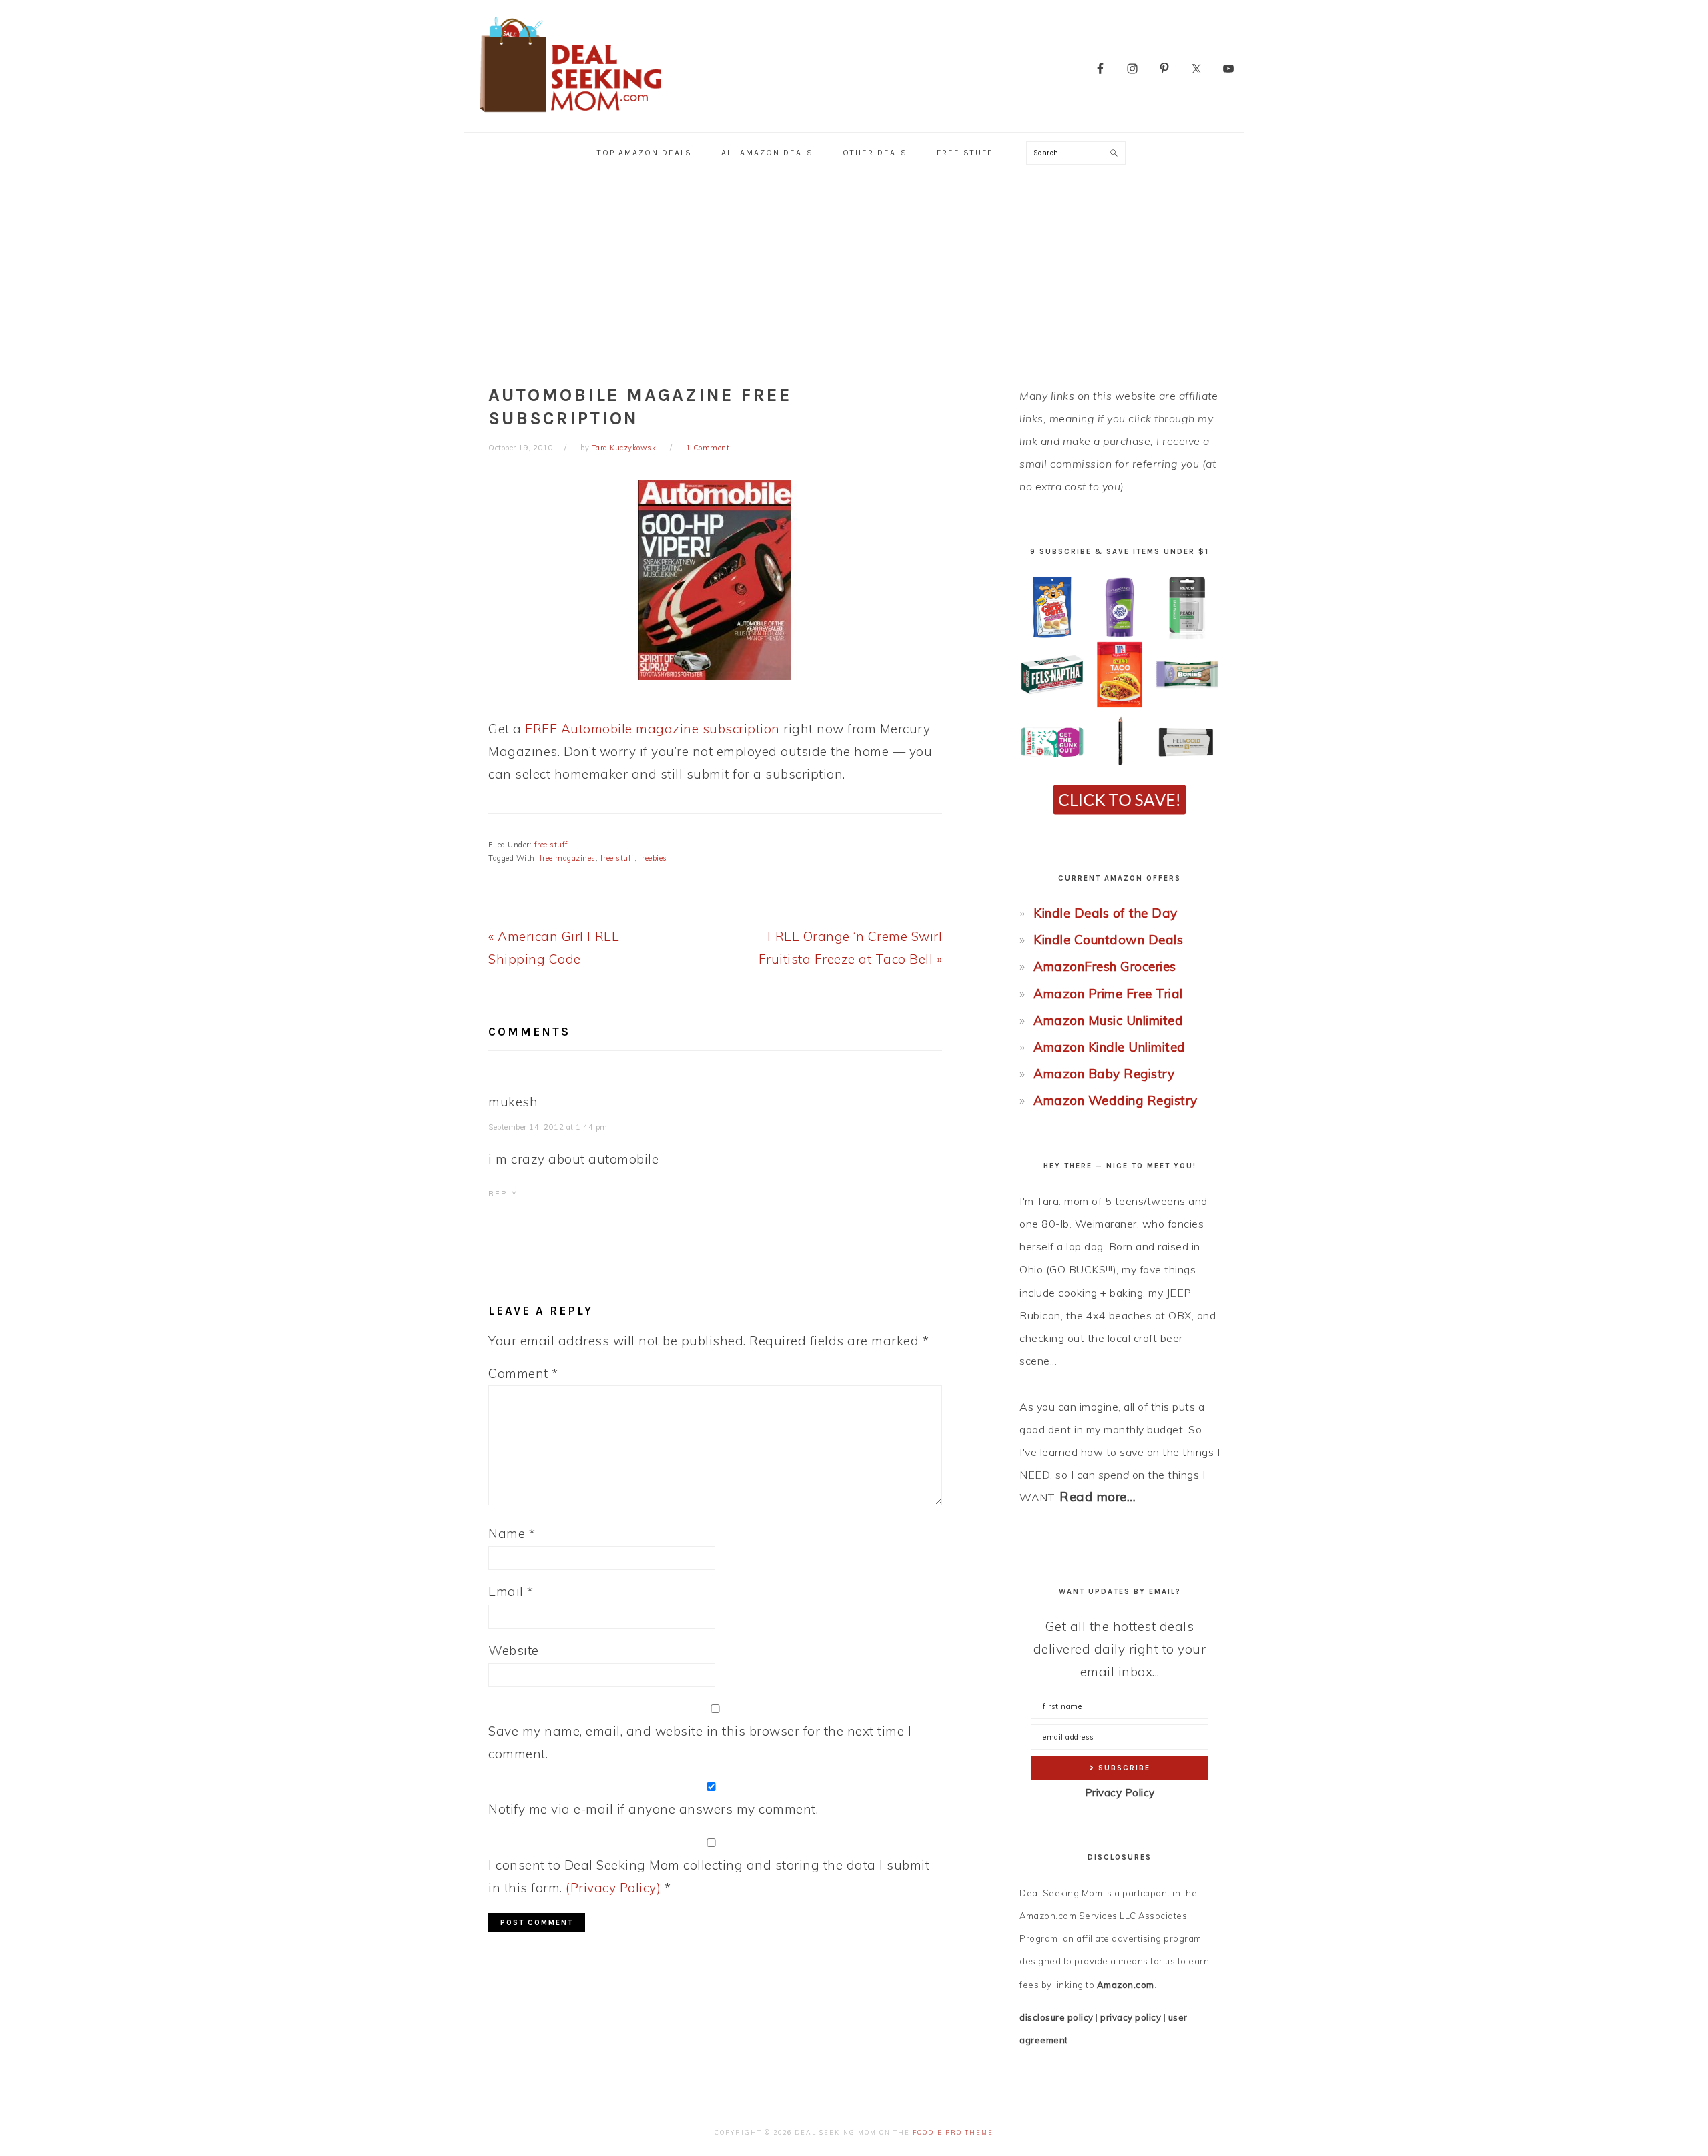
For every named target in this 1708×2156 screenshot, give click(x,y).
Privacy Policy (1120, 1793)
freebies (653, 858)
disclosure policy (1056, 2017)
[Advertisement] (854, 274)
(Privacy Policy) (613, 1888)
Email (511, 1591)
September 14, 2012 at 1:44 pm (548, 1127)
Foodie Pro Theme (953, 2132)
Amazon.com (1126, 1985)
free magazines (568, 858)
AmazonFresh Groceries (1105, 966)
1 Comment (708, 448)
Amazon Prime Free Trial (1108, 994)
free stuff (551, 845)
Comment (523, 1373)
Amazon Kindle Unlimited (1110, 1047)
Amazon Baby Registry (1104, 1074)
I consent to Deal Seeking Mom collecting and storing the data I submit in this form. (709, 1876)
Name (512, 1533)
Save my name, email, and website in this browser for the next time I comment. (700, 1742)
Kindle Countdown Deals (1108, 940)
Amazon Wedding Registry (1116, 1100)
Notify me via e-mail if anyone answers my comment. (653, 1809)
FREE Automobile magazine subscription (653, 729)
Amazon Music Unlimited (1108, 1020)
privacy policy (1131, 2017)
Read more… (1098, 1497)
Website (514, 1650)
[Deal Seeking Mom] (570, 116)
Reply (503, 1194)
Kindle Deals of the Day (1106, 913)
